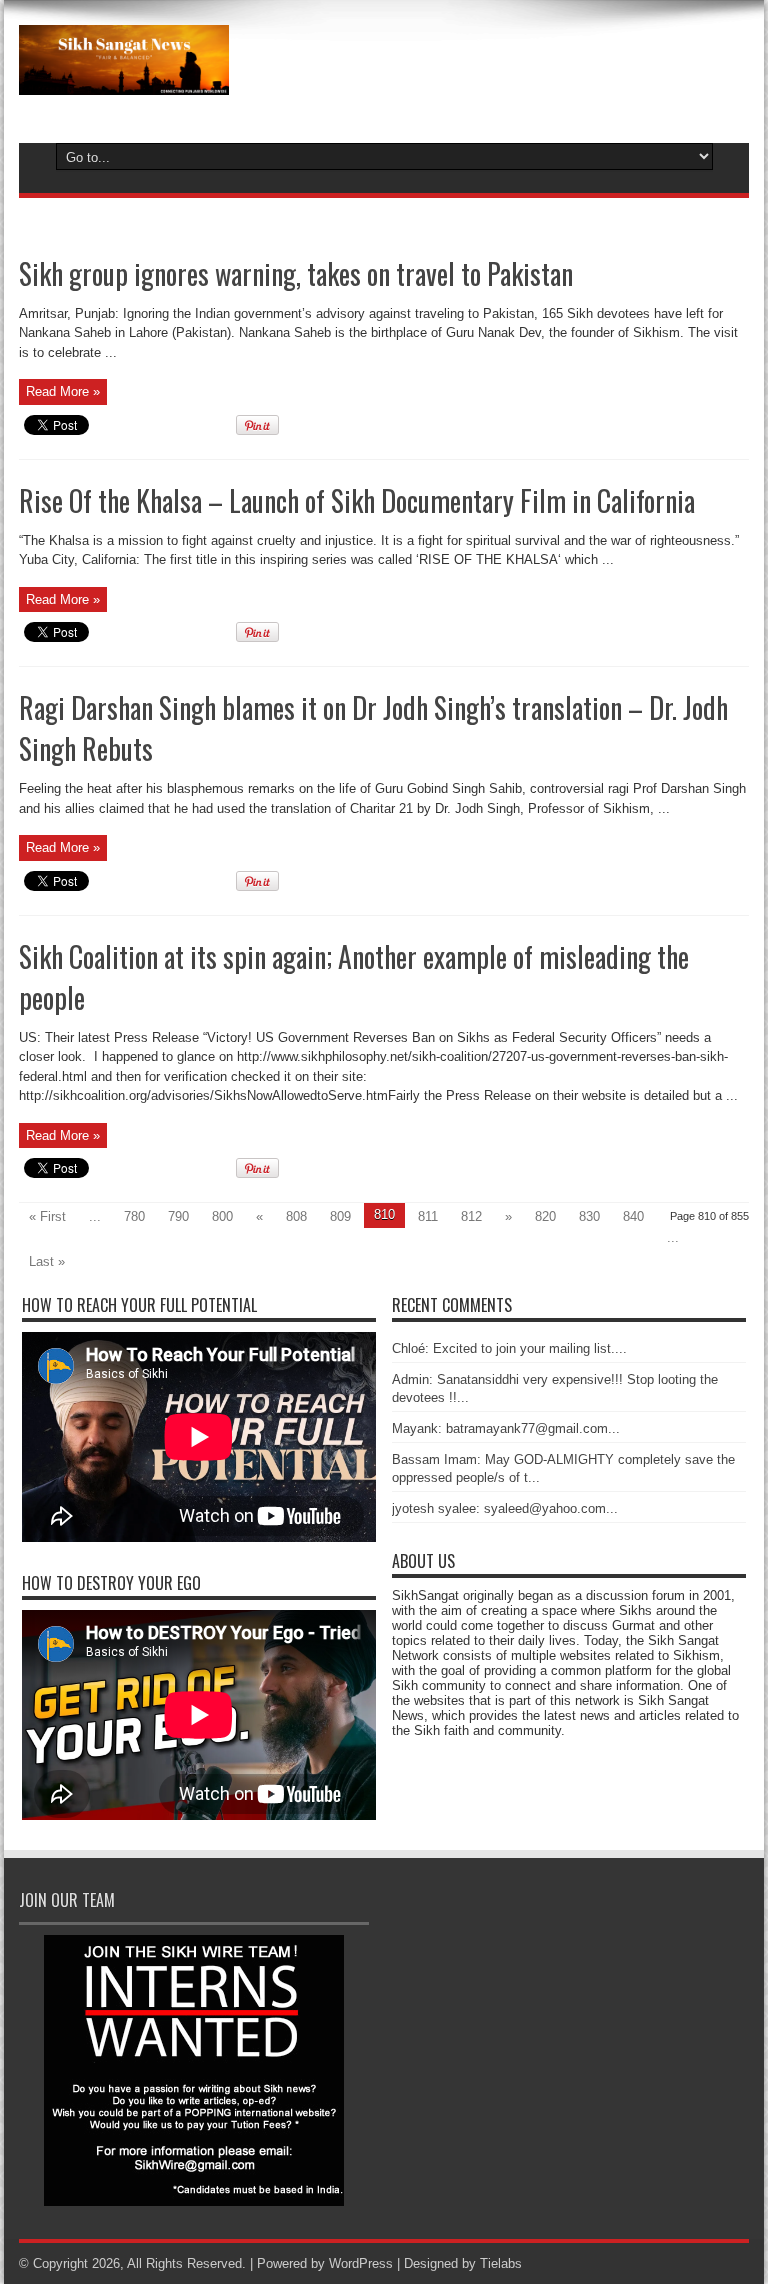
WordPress (361, 2263)
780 (134, 1216)
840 (633, 1216)
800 (222, 1216)
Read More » (63, 391)
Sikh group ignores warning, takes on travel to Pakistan (296, 273)
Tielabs (501, 2263)
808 (296, 1216)
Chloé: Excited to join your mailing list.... (509, 1348)
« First (47, 1216)
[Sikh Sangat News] (124, 80)
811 (428, 1216)
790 (178, 1216)
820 (545, 1216)
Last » (47, 1261)
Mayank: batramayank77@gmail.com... (506, 1428)
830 (589, 1216)
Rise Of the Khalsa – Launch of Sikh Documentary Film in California (357, 500)
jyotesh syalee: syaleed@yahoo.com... (505, 1508)
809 (340, 1216)
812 (471, 1216)
